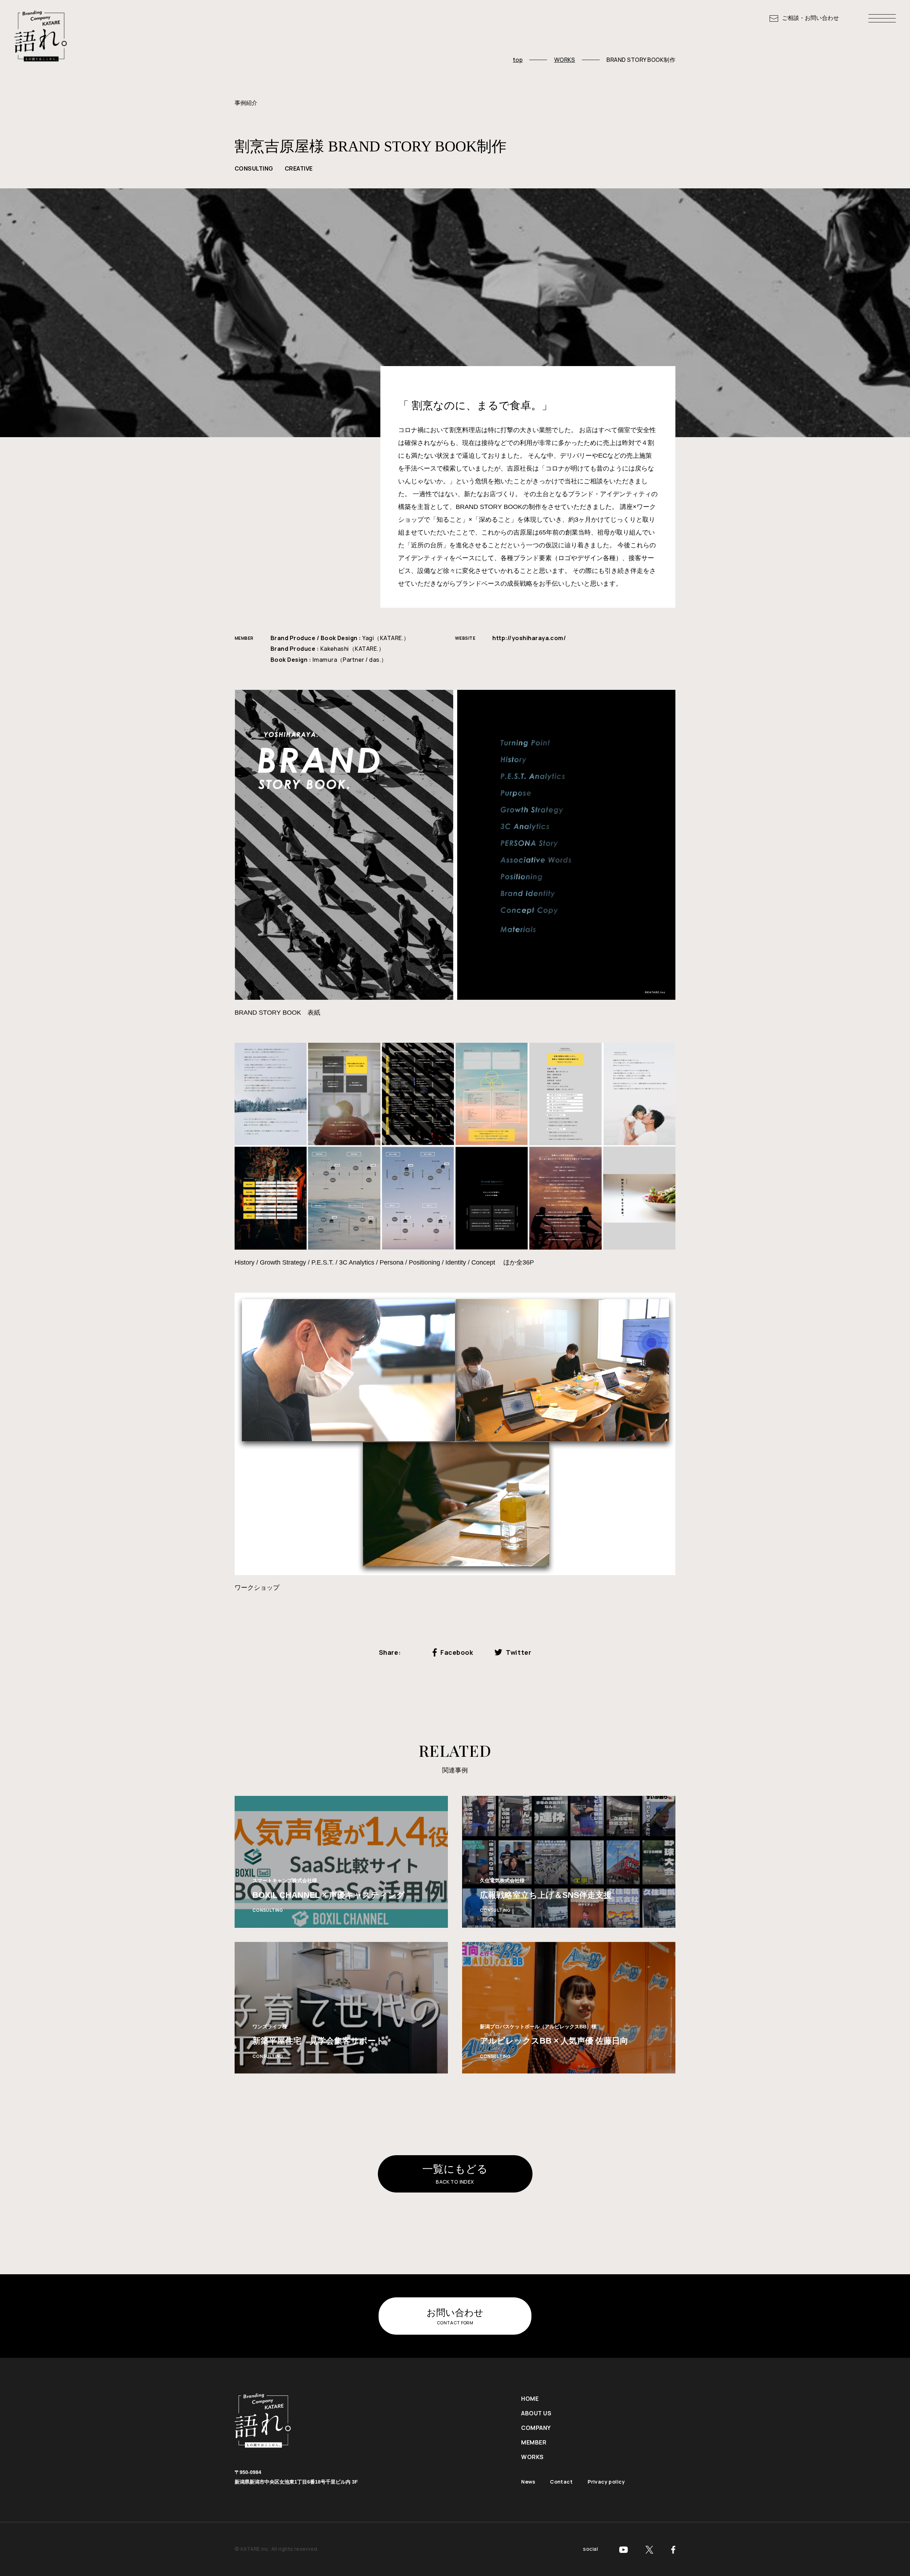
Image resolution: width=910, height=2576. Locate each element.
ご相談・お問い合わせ (810, 18)
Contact (561, 2482)
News (528, 2482)
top (518, 60)
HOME (530, 2399)
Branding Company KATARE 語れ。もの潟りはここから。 (41, 38)
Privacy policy (606, 2482)
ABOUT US (536, 2413)
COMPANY (536, 2428)
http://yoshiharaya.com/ (529, 638)
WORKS (565, 60)
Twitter (518, 1652)
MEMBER (534, 2442)
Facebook (457, 1652)
